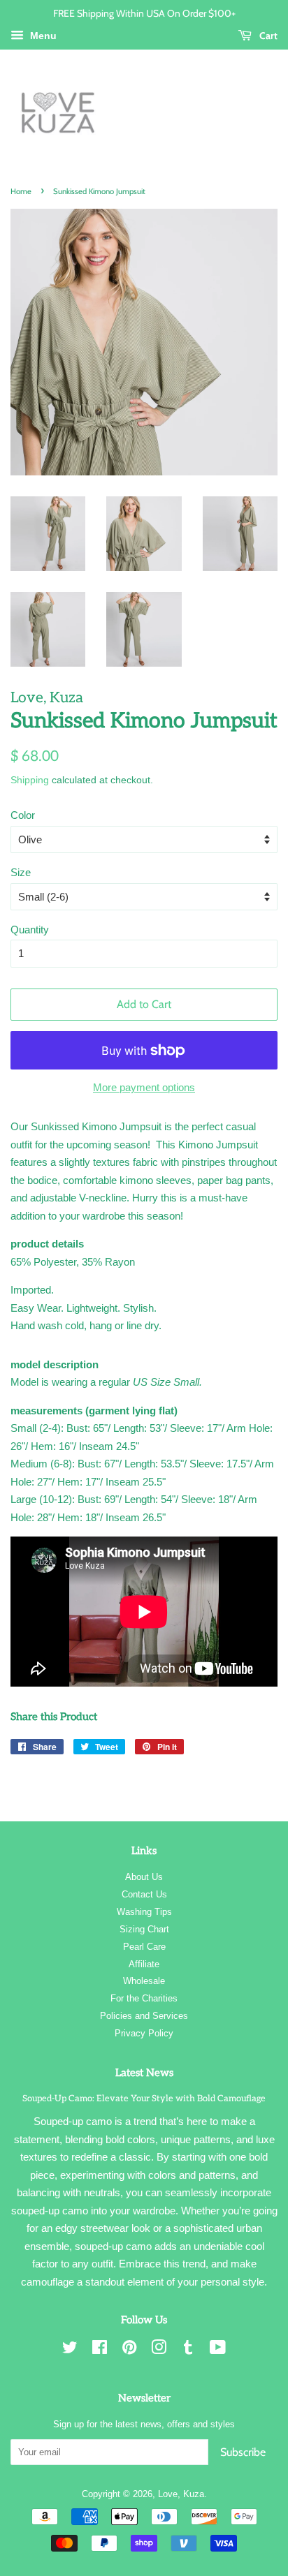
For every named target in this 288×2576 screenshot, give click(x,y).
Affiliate (144, 1964)
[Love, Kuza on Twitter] (70, 2350)
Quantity (30, 930)
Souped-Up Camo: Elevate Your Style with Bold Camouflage (144, 2098)
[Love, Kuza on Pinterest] (129, 2350)
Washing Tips (144, 1912)
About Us (144, 1877)
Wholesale (144, 1981)
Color (23, 815)
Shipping (30, 780)
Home (21, 191)
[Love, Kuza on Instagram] (159, 2350)
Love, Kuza (181, 2494)
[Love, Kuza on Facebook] (100, 2350)
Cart (267, 35)
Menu (42, 36)
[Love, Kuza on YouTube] (218, 2350)
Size (21, 872)
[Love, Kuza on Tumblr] (188, 2350)
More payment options (144, 1087)
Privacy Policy (144, 2033)
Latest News (144, 2073)
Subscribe (243, 2452)
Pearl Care (144, 1947)
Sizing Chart (144, 1929)
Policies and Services (144, 2016)
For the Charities (144, 1998)
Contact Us (144, 1894)
